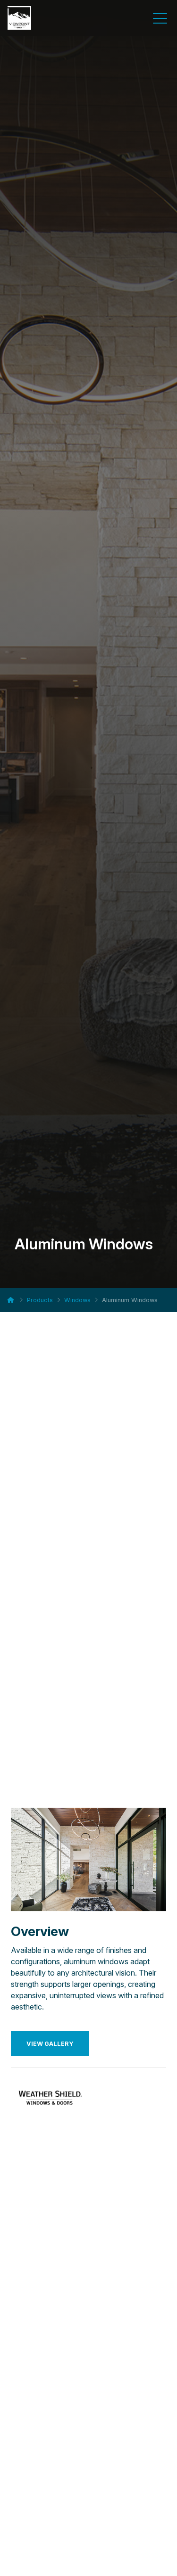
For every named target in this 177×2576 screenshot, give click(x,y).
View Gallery (50, 2044)
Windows (77, 1300)
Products (40, 1300)
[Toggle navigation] (160, 18)
